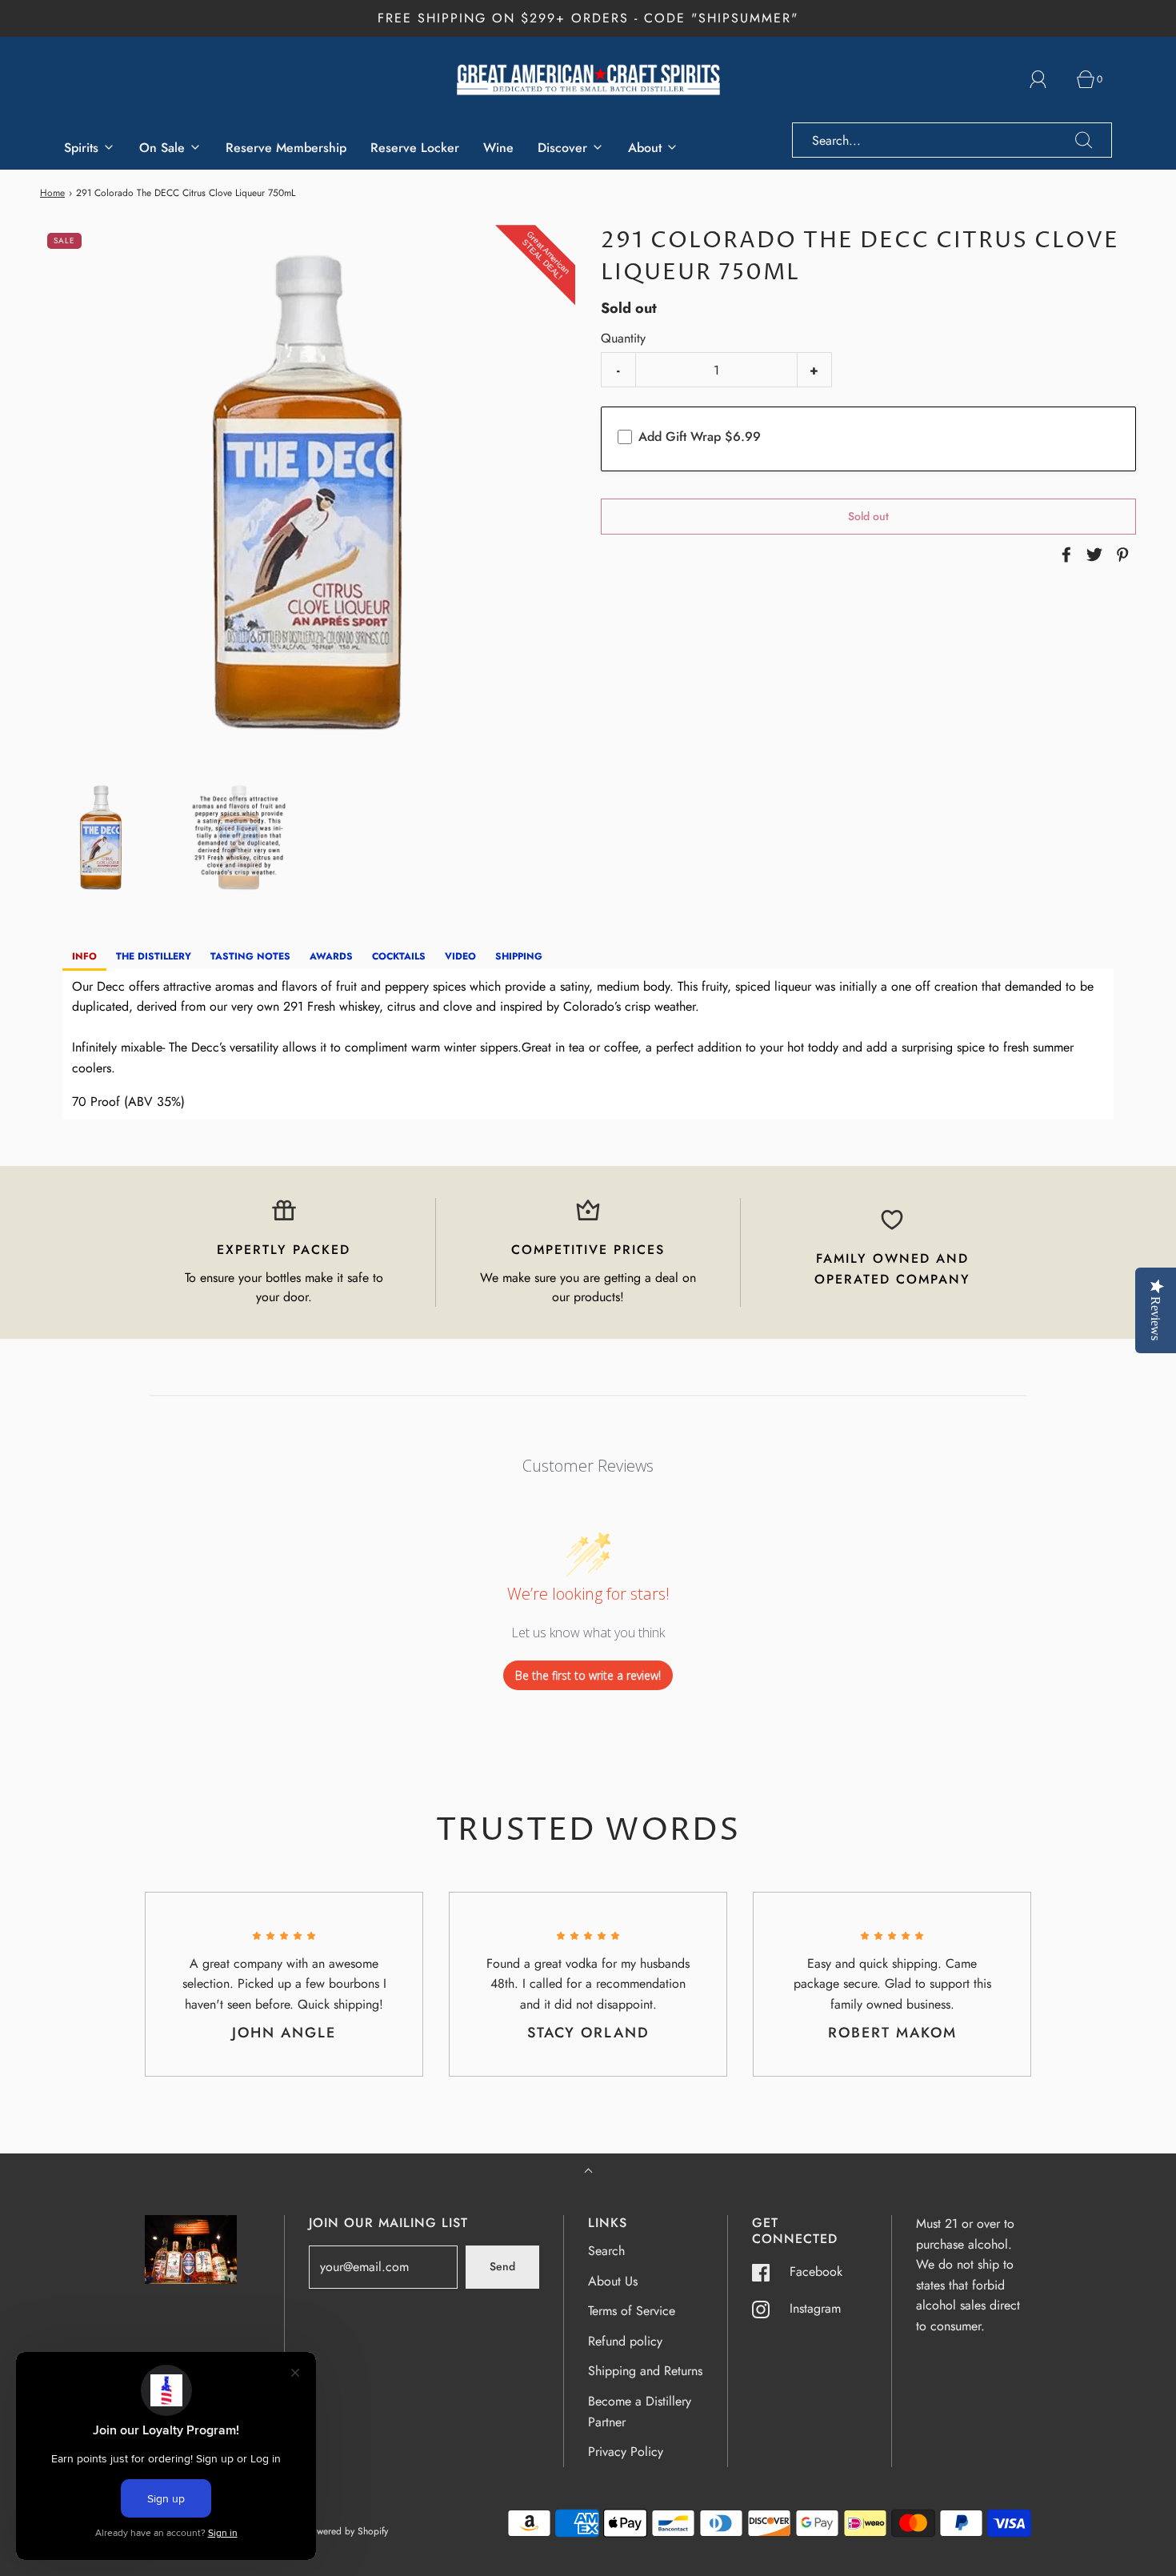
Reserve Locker (415, 148)
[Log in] (1047, 79)
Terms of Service (632, 2311)
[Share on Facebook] (1064, 555)
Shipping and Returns (645, 2371)
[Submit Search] (1084, 140)
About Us (613, 2281)
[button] (101, 837)
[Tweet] (1092, 555)
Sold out (868, 516)
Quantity (623, 338)
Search (606, 2251)
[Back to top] (588, 2172)
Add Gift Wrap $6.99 (700, 437)
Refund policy (625, 2341)
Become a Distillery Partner (640, 2412)
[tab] (84, 957)
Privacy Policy (626, 2452)
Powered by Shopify (347, 2531)
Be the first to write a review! (588, 1675)
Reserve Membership (286, 148)
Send (502, 2266)
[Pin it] (1120, 555)
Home (52, 193)
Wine (498, 148)
